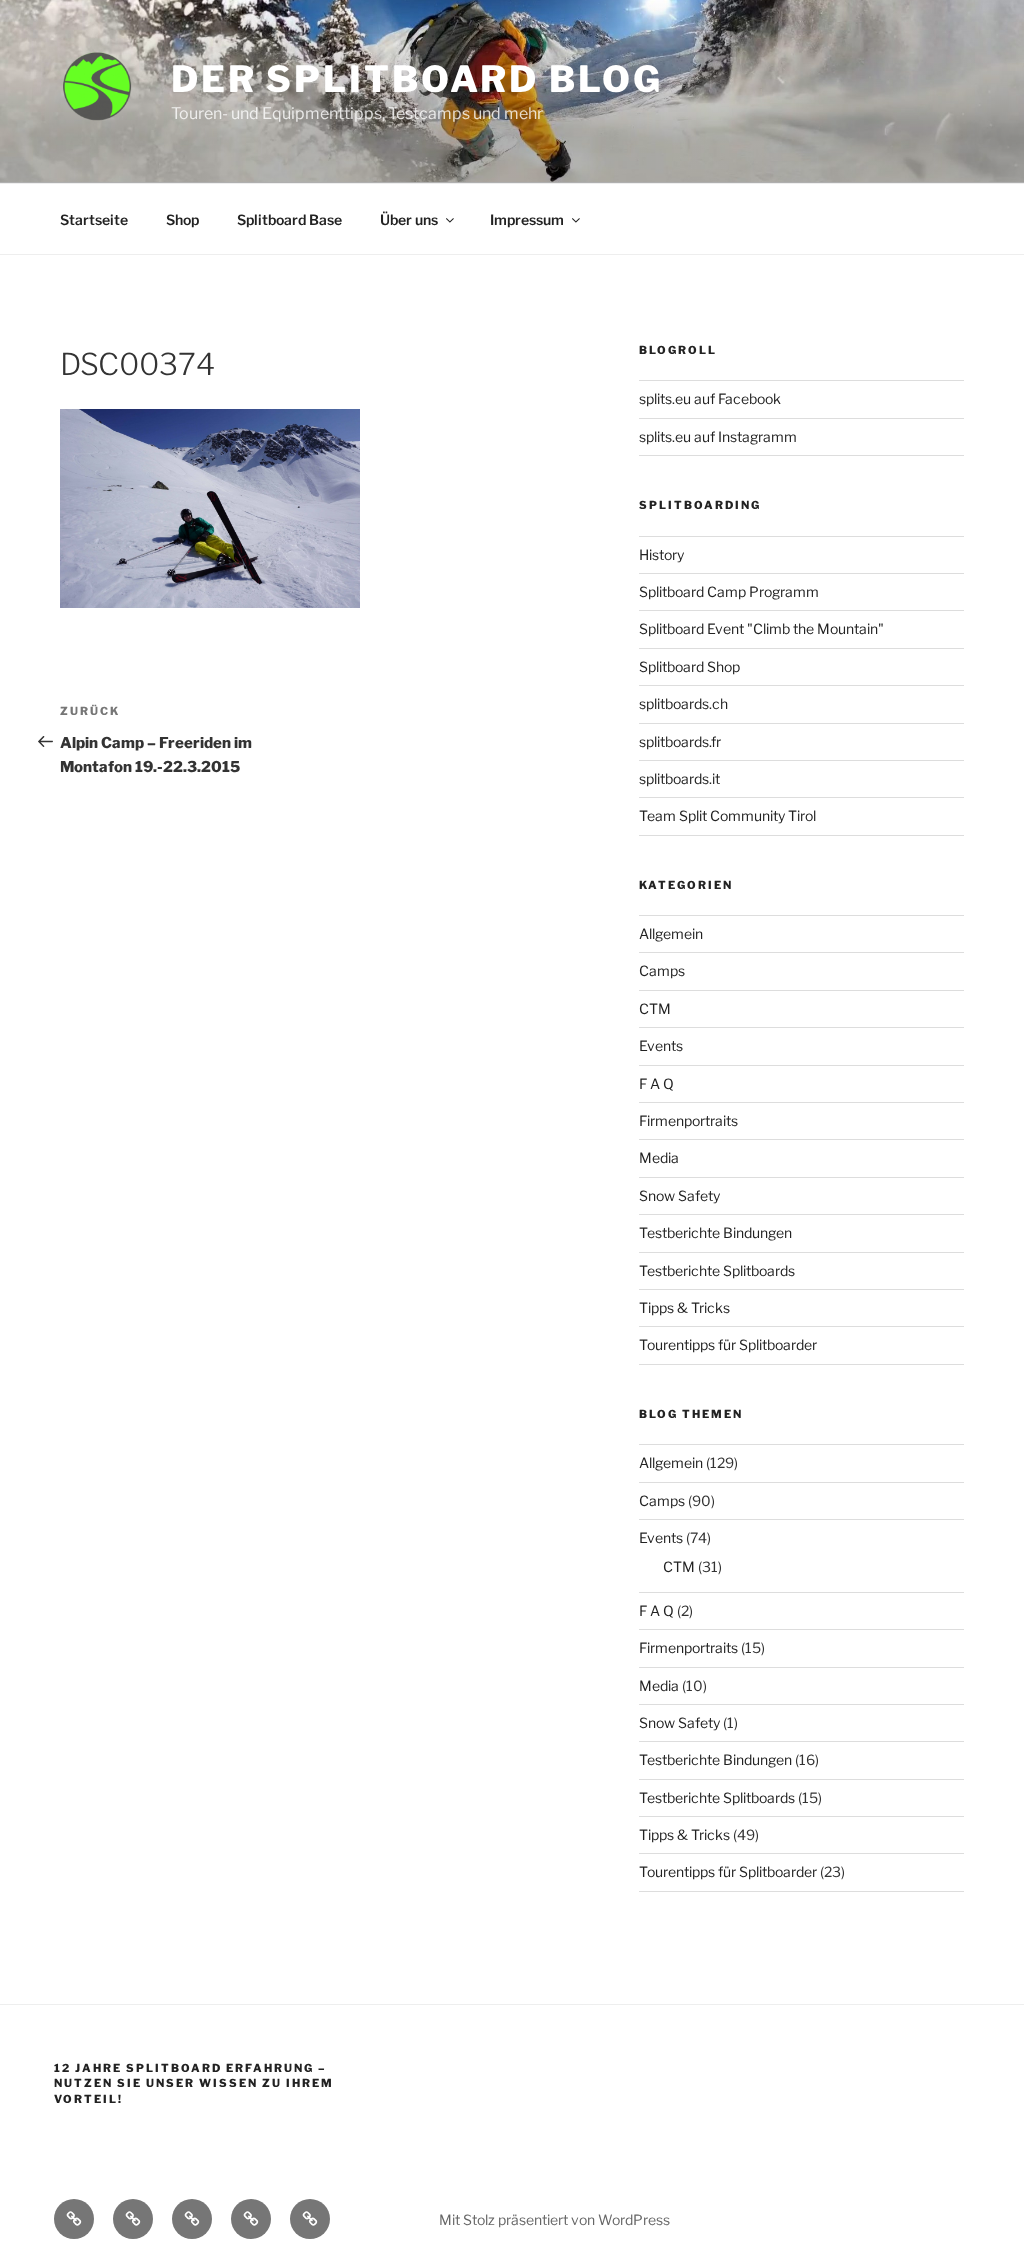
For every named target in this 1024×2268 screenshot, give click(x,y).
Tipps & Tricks (684, 1307)
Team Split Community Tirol (727, 815)
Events (661, 1045)
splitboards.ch (683, 703)
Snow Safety (679, 1195)
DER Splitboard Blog (417, 79)
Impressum (527, 219)
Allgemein (671, 933)
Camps (662, 970)
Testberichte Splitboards (717, 1270)
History (661, 554)
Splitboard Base (289, 219)
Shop (182, 219)
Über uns (409, 219)
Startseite (94, 219)
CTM (655, 1008)
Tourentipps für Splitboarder (728, 1344)
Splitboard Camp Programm (729, 591)
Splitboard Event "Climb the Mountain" (761, 628)
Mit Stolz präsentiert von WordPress (554, 2219)
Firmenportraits (688, 1120)
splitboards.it (679, 778)
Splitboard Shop (689, 666)
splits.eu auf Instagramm (718, 436)
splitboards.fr (680, 741)
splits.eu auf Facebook (710, 398)
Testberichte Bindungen (715, 1232)
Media (659, 1157)
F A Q (656, 1083)
